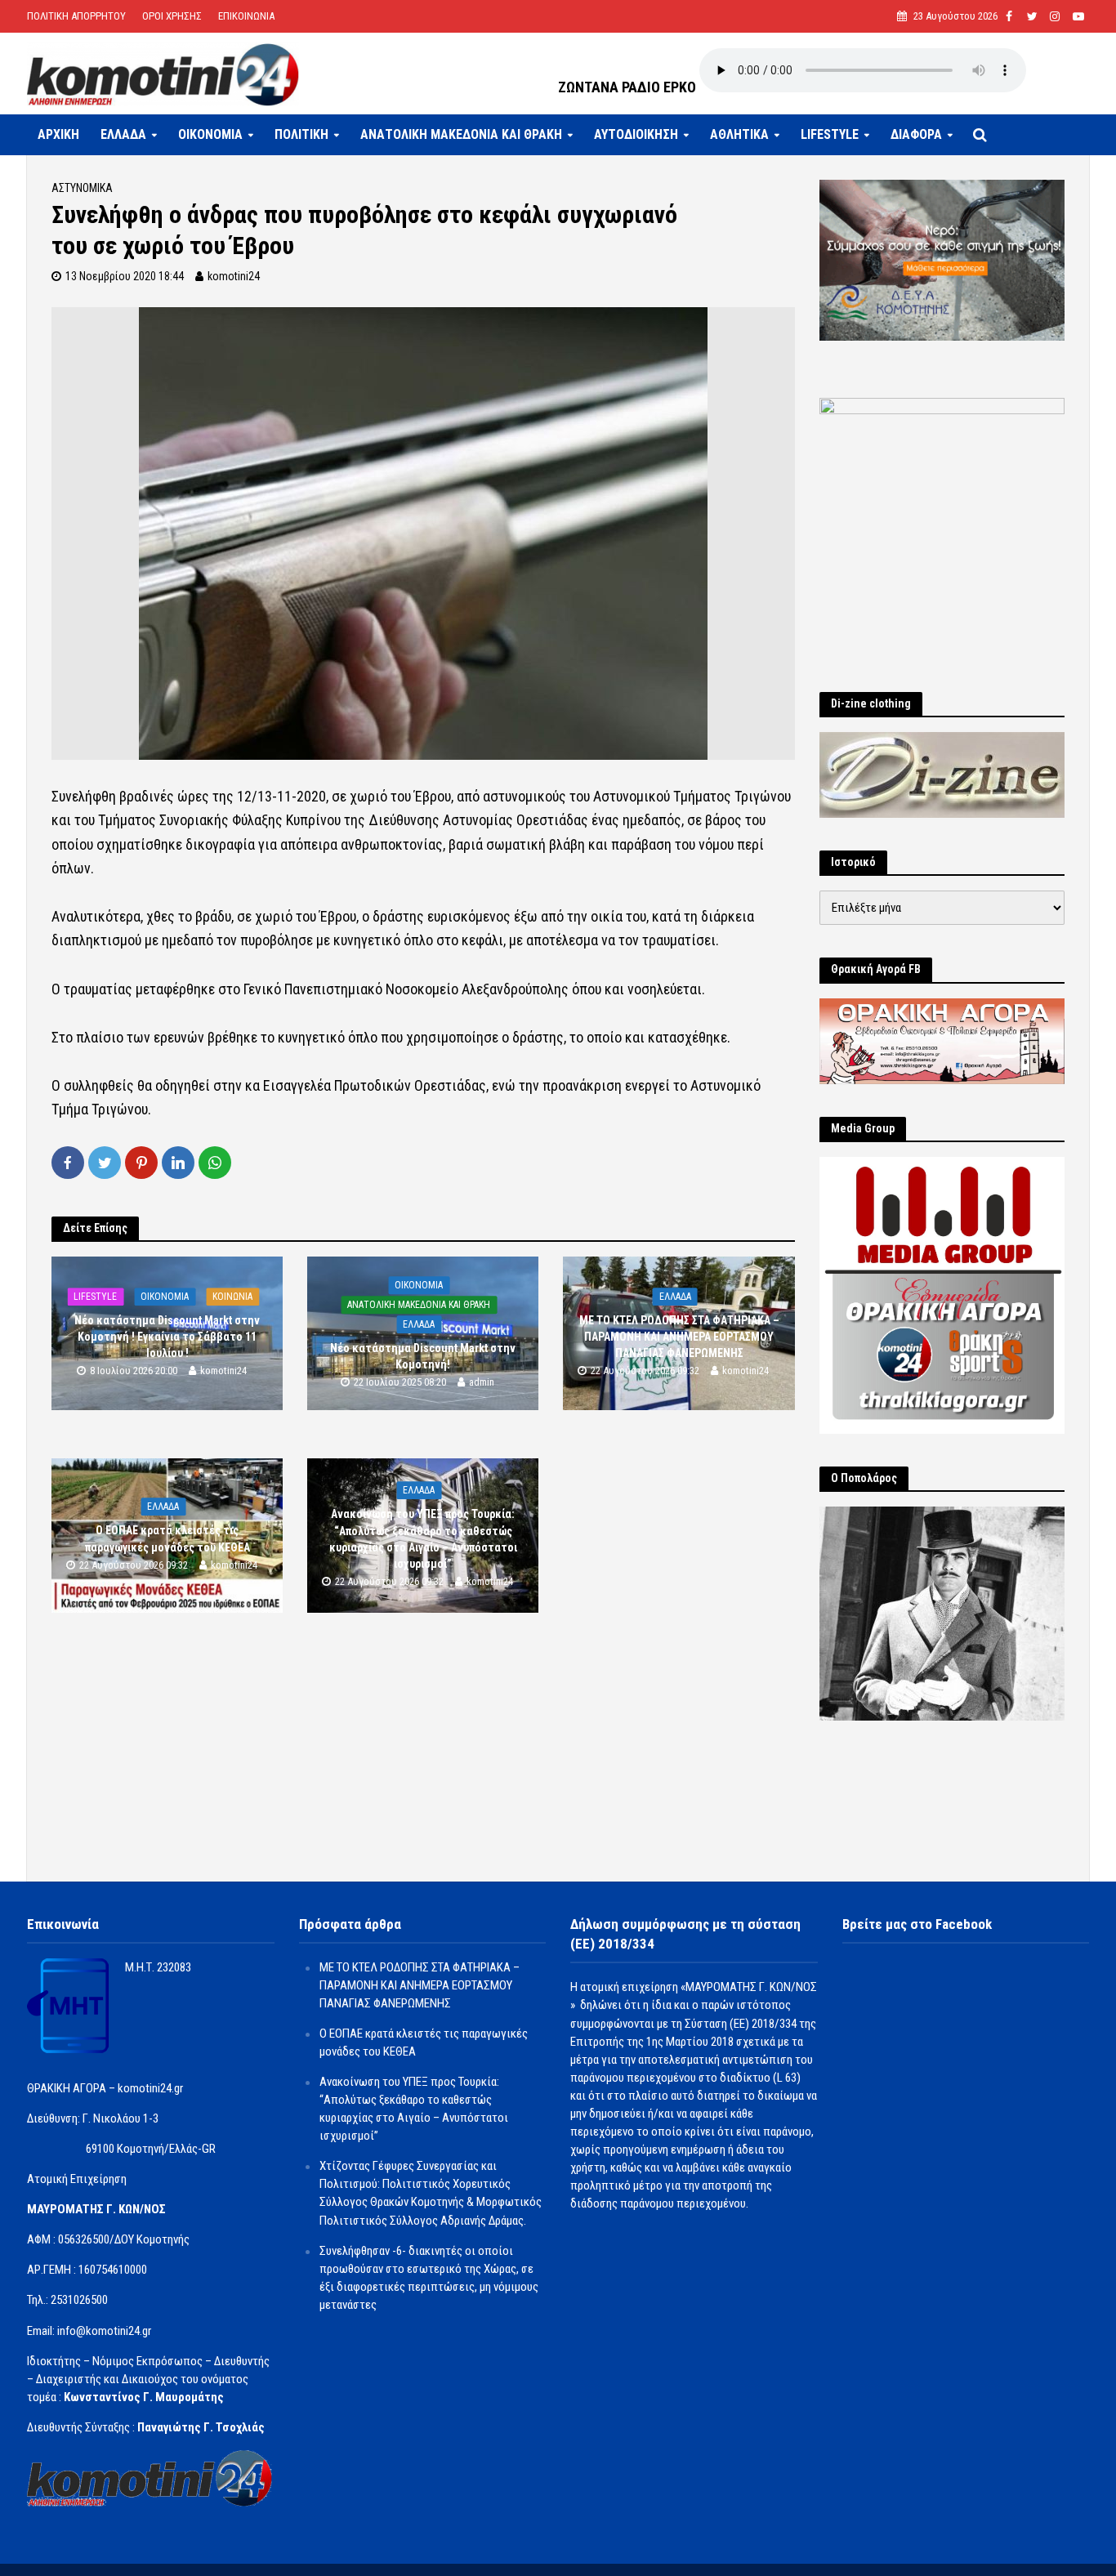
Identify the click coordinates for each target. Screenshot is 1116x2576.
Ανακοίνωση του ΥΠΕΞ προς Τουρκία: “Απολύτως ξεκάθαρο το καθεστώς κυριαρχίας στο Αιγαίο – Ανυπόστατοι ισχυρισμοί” (423, 1539)
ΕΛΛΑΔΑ (123, 134)
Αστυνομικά (82, 188)
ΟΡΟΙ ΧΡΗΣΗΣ (172, 16)
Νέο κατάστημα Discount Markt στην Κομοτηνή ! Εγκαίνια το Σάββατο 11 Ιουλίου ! (167, 1337)
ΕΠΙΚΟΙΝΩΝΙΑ (246, 16)
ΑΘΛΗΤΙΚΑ (739, 134)
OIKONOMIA (210, 134)
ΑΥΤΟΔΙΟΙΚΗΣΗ (636, 134)
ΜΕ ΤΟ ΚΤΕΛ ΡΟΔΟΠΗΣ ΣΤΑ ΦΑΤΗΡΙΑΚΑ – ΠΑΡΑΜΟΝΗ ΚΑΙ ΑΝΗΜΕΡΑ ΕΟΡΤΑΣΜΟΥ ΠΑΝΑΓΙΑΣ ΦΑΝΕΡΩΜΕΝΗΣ (679, 1337)
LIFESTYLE (830, 134)
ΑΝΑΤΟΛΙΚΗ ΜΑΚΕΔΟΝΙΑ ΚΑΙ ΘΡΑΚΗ (461, 134)
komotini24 (234, 276)
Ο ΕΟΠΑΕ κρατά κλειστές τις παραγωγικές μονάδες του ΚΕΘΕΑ (167, 1539)
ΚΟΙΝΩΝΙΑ (232, 1297)
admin (482, 1382)
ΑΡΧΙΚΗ (58, 134)
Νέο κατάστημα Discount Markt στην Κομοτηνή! (423, 1356)
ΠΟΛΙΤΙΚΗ (301, 134)
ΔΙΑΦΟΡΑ (916, 134)
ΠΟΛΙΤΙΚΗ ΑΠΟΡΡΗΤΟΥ (76, 16)
